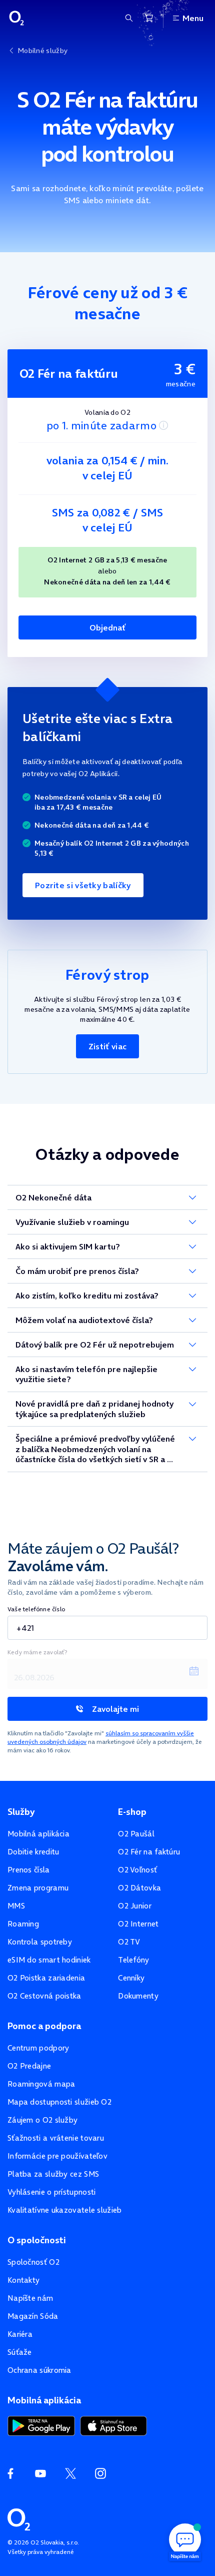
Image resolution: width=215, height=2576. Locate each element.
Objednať (107, 627)
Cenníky (131, 1978)
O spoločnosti (37, 2240)
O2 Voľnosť (137, 1870)
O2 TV (129, 1942)
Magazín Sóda (33, 2316)
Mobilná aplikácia (38, 1834)
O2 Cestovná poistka (44, 1996)
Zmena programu (38, 1888)
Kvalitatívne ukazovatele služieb (65, 2210)
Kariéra (20, 2334)
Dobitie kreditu (33, 1852)
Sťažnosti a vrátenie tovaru (56, 2138)
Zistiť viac (107, 1046)
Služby (21, 1812)
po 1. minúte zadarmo (101, 425)
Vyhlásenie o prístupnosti (52, 2192)
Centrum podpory (38, 2048)
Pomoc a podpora (44, 2026)
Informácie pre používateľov (57, 2156)
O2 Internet (138, 1924)
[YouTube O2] (40, 2473)
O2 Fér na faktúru (149, 1852)
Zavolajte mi (115, 1709)
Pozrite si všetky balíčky (83, 885)
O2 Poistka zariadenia (46, 1978)
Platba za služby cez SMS (53, 2174)
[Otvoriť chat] (185, 2541)
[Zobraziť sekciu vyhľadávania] (129, 18)
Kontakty (23, 2280)
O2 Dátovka (139, 1888)
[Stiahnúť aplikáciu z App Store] (113, 2425)
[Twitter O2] (70, 2473)
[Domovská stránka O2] (19, 2518)
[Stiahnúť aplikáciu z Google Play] (41, 2425)
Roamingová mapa (41, 2084)
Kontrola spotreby (40, 1942)
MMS (16, 1906)
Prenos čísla (29, 1870)
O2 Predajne (29, 2066)
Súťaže (20, 2352)
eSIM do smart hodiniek (49, 1960)
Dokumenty (138, 1996)
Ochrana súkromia (39, 2370)
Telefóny (133, 1960)
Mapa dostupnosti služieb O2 (59, 2102)
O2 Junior (135, 1906)
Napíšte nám (30, 2298)
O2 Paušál (136, 1834)
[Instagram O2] (100, 2473)
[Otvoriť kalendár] (194, 1671)
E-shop (132, 1812)
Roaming (23, 1924)
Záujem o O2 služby (42, 2120)
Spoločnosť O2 (33, 2262)
